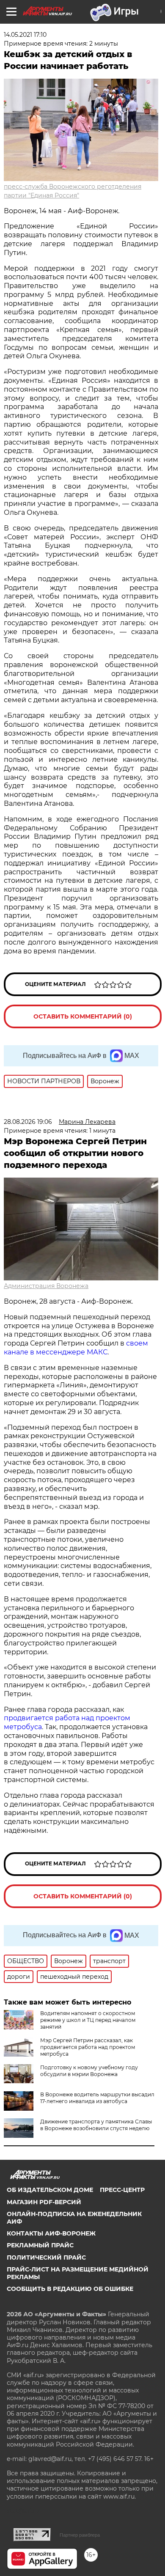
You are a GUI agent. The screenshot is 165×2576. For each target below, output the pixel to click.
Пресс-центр (122, 2190)
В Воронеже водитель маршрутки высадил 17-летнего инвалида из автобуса (97, 2098)
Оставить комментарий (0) (83, 1016)
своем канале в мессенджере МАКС (76, 1348)
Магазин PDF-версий (44, 2202)
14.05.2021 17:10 (25, 35)
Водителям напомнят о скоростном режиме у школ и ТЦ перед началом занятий (88, 2020)
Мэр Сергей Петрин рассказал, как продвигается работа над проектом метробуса (88, 2047)
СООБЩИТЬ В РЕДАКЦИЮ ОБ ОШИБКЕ (70, 2289)
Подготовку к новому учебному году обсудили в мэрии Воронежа (89, 2071)
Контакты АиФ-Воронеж (51, 2233)
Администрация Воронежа (46, 1286)
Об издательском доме (50, 2190)
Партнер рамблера (80, 2535)
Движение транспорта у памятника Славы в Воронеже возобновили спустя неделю (96, 2125)
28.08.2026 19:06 (28, 1122)
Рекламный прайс (40, 2245)
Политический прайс (46, 2257)
